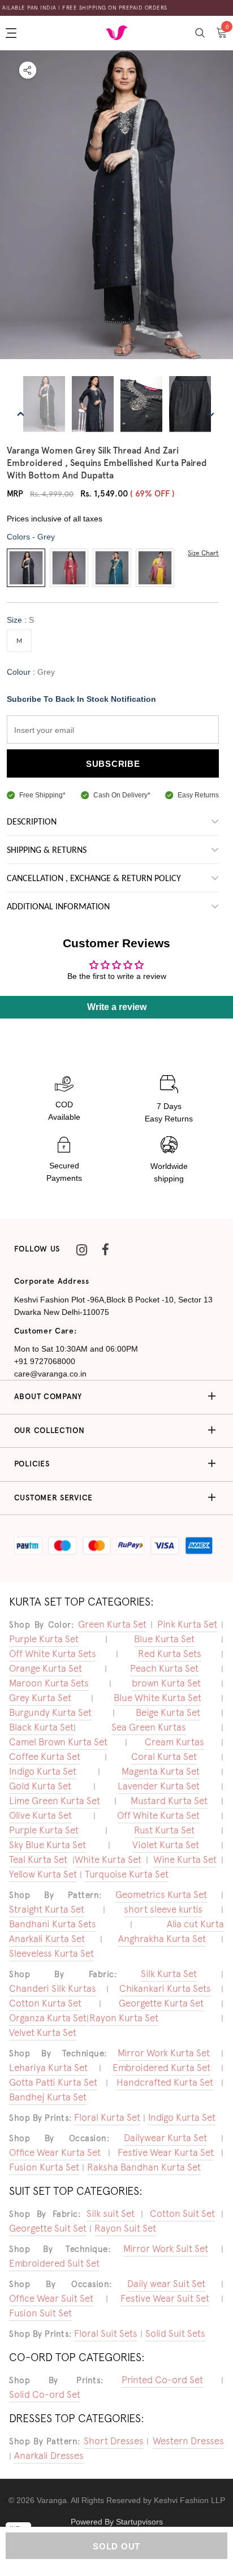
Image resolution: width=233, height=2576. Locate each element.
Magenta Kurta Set (161, 1771)
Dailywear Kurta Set (165, 2138)
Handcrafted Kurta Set (165, 2082)
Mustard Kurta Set (169, 1801)
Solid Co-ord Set (45, 2394)
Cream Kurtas (174, 1742)
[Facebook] (105, 1249)
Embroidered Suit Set (54, 2263)
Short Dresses (114, 2441)
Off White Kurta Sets (53, 1654)
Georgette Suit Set (48, 2228)
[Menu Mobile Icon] (12, 33)
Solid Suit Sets (175, 2333)
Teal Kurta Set (38, 1859)
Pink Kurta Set (187, 1624)
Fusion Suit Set (40, 2313)
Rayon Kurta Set (124, 2018)
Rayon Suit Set (125, 2228)
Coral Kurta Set (164, 1757)
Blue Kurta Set (164, 1639)
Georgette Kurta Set (161, 2003)
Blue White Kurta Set (158, 1698)
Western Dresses (188, 2441)
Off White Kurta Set (158, 1815)
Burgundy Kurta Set (50, 1712)
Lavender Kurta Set (159, 1786)
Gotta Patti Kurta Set (53, 2082)
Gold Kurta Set (40, 1786)
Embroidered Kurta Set (161, 2068)
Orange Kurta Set (46, 1668)
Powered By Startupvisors (117, 2522)
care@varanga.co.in (50, 1374)
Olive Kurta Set (40, 1815)
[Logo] (116, 33)
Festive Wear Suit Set (165, 2298)
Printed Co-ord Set (162, 2380)
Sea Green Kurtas (149, 1727)
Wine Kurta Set (185, 1859)
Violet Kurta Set (166, 1845)
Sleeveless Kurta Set (51, 1953)
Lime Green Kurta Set (55, 1801)
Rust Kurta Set (164, 1830)
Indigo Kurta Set (43, 1771)
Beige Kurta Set (168, 1712)
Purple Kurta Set (44, 1639)
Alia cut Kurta (195, 1924)
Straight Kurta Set (47, 1909)
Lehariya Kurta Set (48, 2068)
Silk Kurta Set (169, 1974)
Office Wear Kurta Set (55, 2152)
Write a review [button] (117, 1007)
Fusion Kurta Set (44, 2167)
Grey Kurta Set (40, 1698)
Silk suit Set (111, 2213)
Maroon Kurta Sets (49, 1683)
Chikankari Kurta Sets (165, 1988)
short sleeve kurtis (163, 1909)
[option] (116, 206)
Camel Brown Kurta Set (58, 1742)
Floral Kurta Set (107, 2117)
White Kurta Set (108, 1859)
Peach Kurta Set (164, 1668)
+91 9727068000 (45, 1361)
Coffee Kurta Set (45, 1757)
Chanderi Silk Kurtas (53, 1988)
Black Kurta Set (41, 1727)
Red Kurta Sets (170, 1654)
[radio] (26, 568)
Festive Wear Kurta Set (166, 2152)
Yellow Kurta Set (43, 1874)
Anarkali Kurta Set (47, 1939)
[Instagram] (81, 1249)
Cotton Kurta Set (45, 2003)
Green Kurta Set (112, 1624)
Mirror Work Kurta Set (164, 2053)
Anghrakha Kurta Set (162, 1939)
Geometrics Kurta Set (161, 1895)
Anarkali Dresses (49, 2456)
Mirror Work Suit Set (166, 2249)
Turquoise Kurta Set (127, 1874)
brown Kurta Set (166, 1683)
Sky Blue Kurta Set (48, 1845)
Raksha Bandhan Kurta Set (144, 2167)
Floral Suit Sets (106, 2333)
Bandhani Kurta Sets (53, 1924)
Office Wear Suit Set (51, 2298)
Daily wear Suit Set (166, 2284)
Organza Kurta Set (48, 2018)
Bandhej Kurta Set (48, 2097)
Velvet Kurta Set (43, 2033)
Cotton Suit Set (182, 2213)
